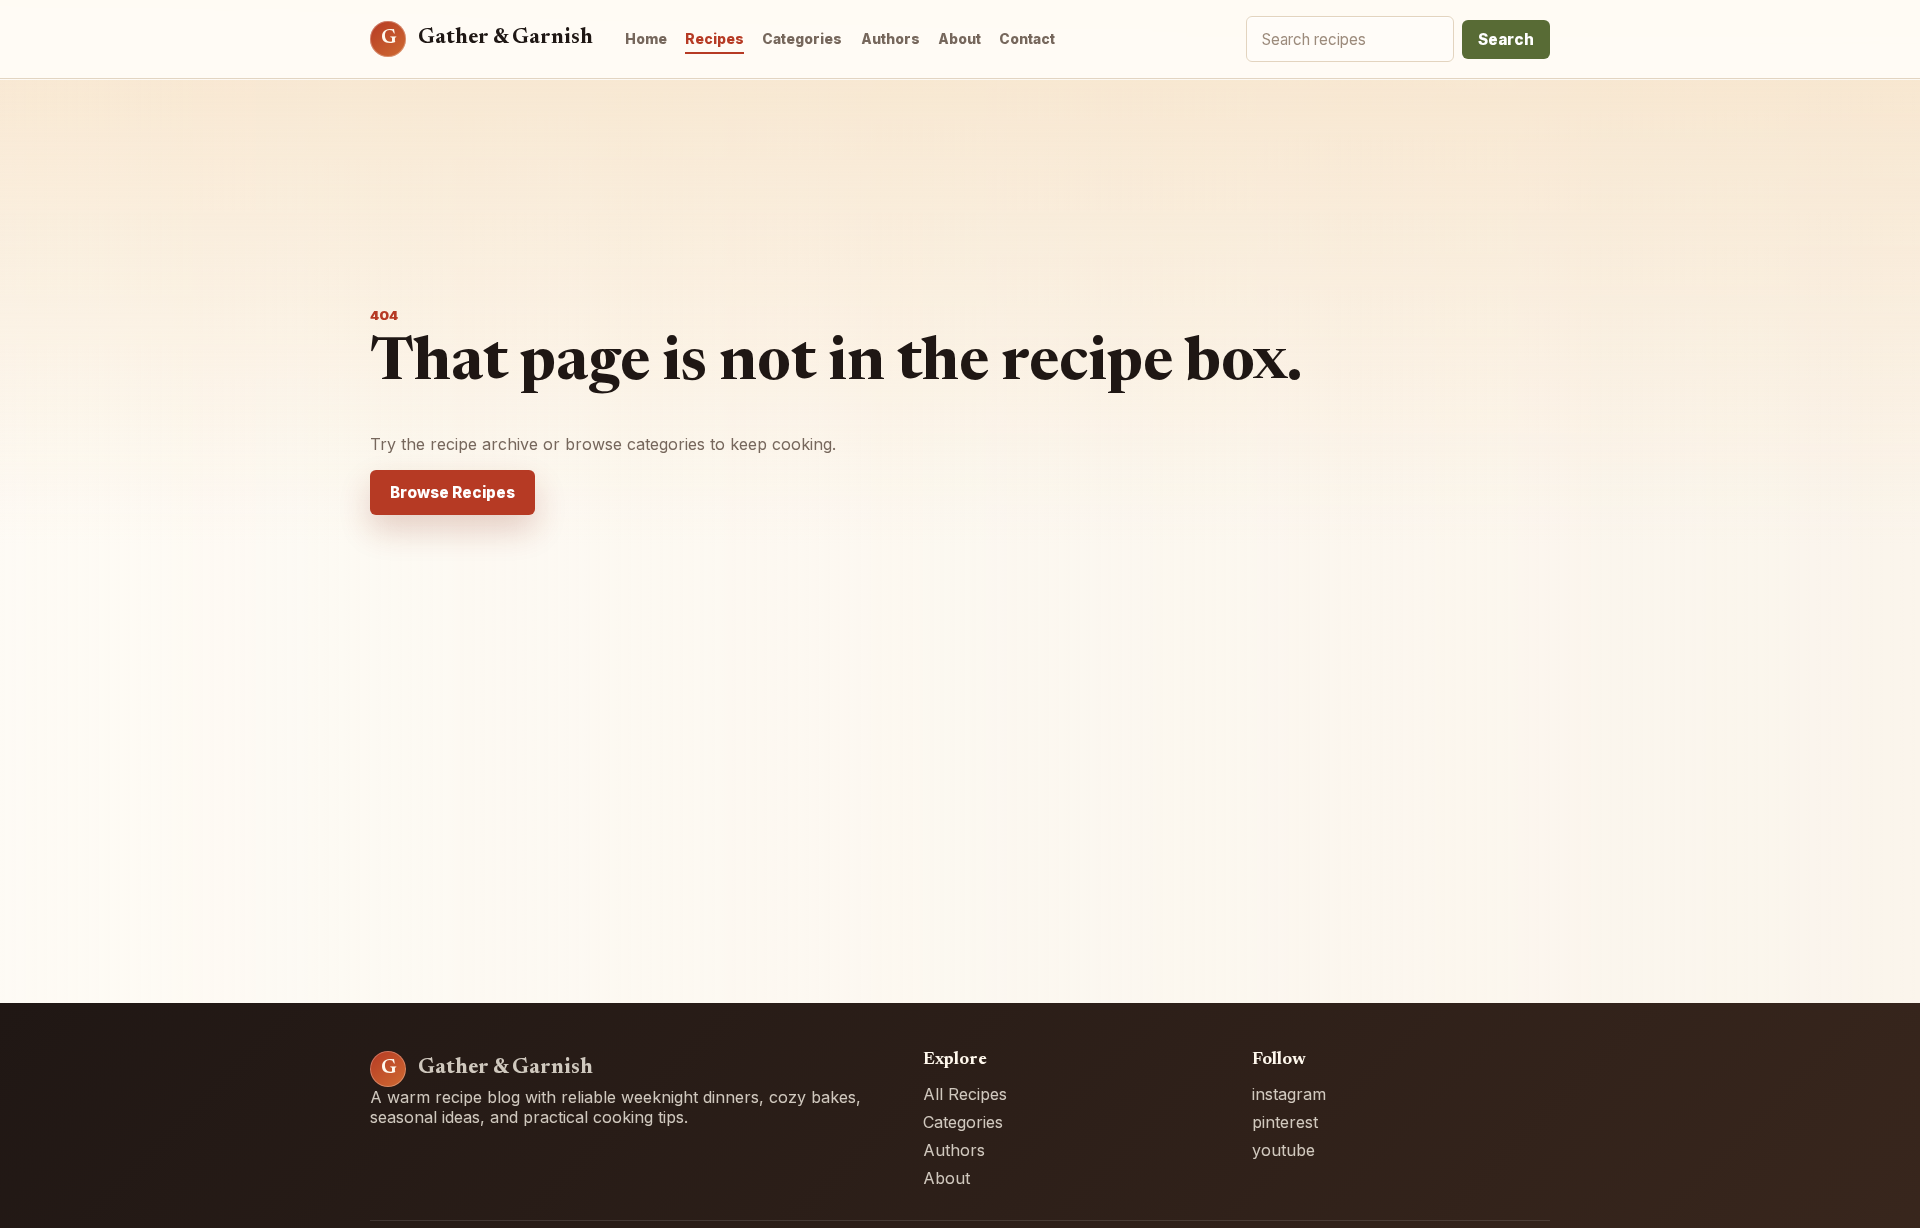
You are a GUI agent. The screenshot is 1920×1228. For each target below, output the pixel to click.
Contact (1027, 39)
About (959, 39)
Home (646, 39)
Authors (890, 39)
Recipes (714, 39)
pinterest (1285, 1122)
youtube (1283, 1150)
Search (1506, 39)
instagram (1289, 1094)
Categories (802, 39)
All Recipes (965, 1094)
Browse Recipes (452, 492)
